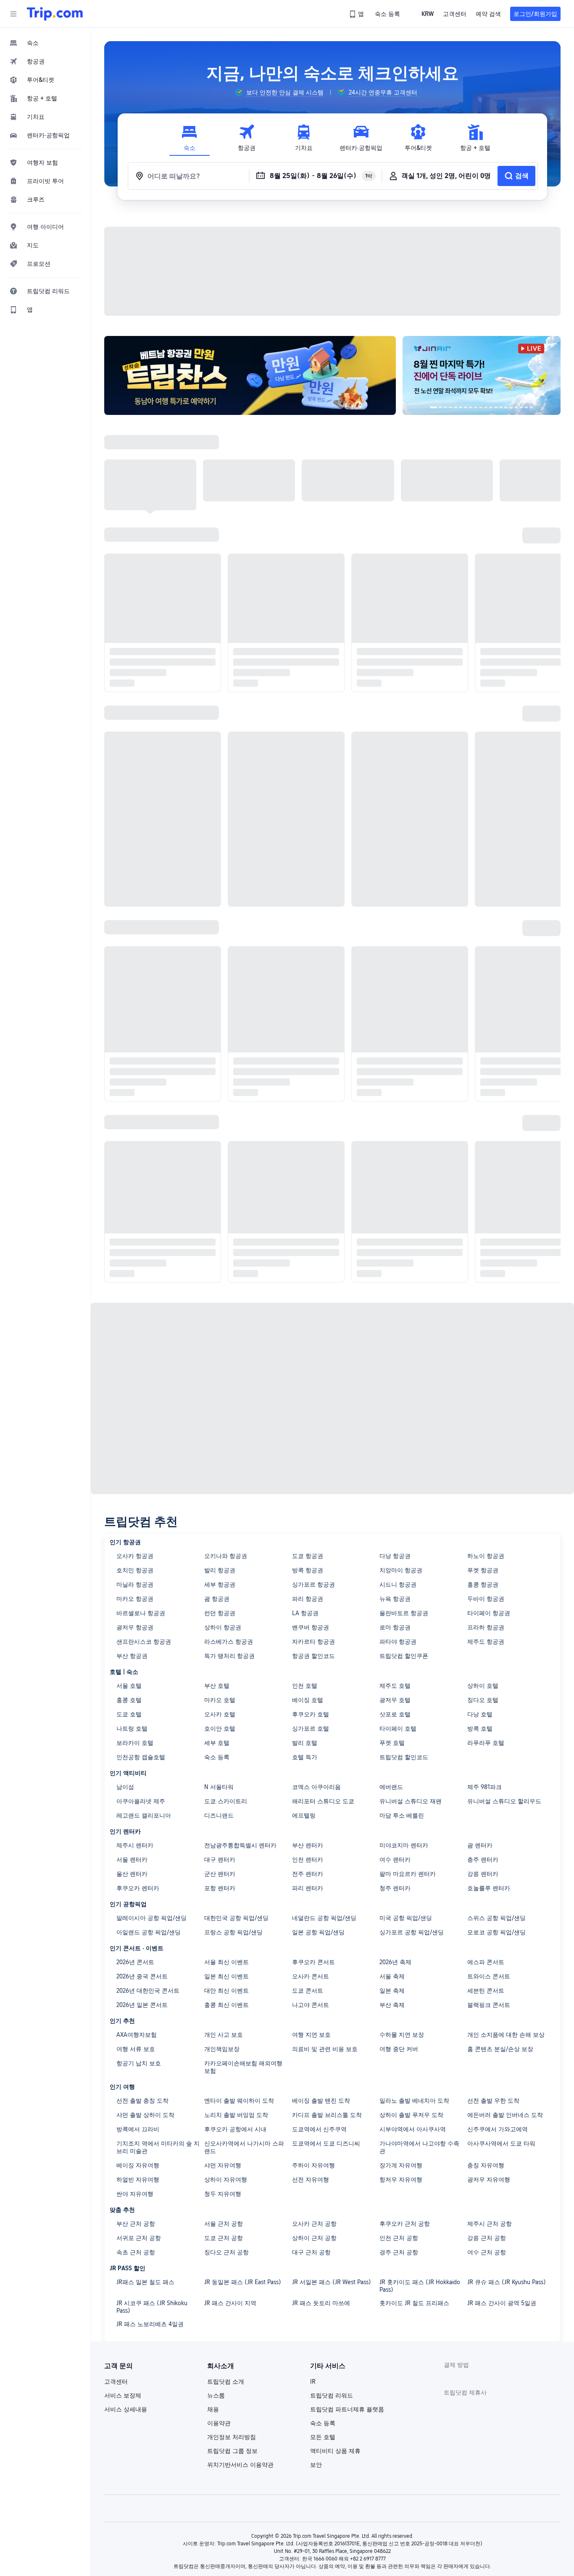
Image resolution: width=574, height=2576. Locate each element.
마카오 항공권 (135, 1595)
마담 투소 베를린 (402, 1812)
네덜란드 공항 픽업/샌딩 (324, 1914)
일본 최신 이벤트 (226, 1973)
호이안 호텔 (220, 1725)
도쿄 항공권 (308, 1552)
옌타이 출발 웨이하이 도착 (239, 2097)
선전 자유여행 (311, 2176)
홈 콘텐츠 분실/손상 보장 (500, 2045)
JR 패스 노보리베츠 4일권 (150, 2320)
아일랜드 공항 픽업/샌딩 (149, 1928)
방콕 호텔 (480, 1725)
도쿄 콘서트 (308, 1987)
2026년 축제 (395, 1958)
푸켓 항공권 (483, 1566)
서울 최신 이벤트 (226, 1958)
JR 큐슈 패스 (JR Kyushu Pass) (507, 2278)
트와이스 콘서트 (489, 1973)
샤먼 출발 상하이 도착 (145, 2111)
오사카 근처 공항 (314, 2220)
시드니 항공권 (398, 1581)
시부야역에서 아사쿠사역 (413, 2125)
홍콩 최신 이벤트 (226, 2001)
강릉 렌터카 (483, 1870)
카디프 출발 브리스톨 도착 (327, 2111)
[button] (13, 14)
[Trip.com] (55, 14)
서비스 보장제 (123, 2392)
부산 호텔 (217, 1682)
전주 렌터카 (308, 1870)
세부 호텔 (217, 1739)
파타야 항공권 (398, 1638)
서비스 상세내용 (126, 2405)
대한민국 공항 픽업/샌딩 (236, 1914)
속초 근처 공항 (136, 2248)
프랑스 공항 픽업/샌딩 (233, 1928)
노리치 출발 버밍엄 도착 (236, 2111)
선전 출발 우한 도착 (493, 2097)
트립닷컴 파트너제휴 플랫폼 (347, 2405)
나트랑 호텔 (132, 1725)
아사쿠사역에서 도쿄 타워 (501, 2140)
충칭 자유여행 (486, 2162)
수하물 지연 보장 (402, 2031)
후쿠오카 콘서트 (313, 1958)
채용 (213, 2405)
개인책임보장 (222, 2045)
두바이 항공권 (486, 1595)
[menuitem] (45, 43)
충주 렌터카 (483, 1856)
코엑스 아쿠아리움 (316, 1783)
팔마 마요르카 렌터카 (408, 1870)
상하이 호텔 (483, 1682)
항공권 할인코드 (313, 1652)
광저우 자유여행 (489, 2176)
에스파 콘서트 (486, 1958)
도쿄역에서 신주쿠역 (319, 2125)
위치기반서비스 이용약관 (240, 2461)
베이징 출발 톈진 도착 (321, 2097)
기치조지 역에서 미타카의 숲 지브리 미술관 (158, 2143)
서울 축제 (392, 1973)
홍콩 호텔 (129, 1696)
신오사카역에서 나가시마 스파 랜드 (244, 2143)
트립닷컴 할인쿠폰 (404, 1652)
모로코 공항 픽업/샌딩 (496, 1928)
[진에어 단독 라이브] (485, 374)
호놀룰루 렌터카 (489, 1884)
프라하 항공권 (486, 1624)
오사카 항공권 (135, 1552)
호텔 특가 (305, 1753)
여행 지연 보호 (311, 2031)
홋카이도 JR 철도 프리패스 (414, 2299)
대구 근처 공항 (311, 2248)
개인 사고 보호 (224, 2031)
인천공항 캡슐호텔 (141, 1753)
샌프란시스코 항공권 (144, 1638)
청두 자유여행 (223, 2190)
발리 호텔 (305, 1739)
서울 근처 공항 (224, 2220)
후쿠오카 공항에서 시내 (235, 2125)
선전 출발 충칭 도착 (142, 2097)
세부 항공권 (220, 1581)
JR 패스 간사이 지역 (230, 2299)
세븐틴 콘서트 (486, 1987)
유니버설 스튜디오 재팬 (411, 1797)
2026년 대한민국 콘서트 (148, 1987)
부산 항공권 (132, 1652)
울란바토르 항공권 (404, 1609)
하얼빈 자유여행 (138, 2176)
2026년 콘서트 (135, 1958)
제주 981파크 (484, 1783)
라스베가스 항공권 (229, 1638)
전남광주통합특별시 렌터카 (240, 1841)
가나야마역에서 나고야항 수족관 (419, 2143)
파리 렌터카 (308, 1884)
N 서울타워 (219, 1783)
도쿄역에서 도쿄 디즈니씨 (326, 2140)
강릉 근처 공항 (487, 2234)
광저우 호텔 (395, 1696)
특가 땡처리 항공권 (229, 1652)
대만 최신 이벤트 (226, 1987)
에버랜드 (391, 1783)
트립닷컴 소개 (226, 2378)
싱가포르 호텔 (311, 1725)
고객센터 (116, 2378)
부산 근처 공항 (136, 2220)
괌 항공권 (217, 1595)
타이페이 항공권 (489, 1609)
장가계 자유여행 (401, 2162)
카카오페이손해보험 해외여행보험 (243, 2063)
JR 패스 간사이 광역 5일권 (502, 2299)
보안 (316, 2461)
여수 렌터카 (395, 1856)
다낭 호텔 (480, 1710)
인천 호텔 (305, 1682)
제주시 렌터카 (135, 1841)
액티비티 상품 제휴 (335, 2447)
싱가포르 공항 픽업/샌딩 (412, 1928)
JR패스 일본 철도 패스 (145, 2278)
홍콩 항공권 (483, 1581)
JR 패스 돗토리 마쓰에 (321, 2299)
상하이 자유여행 (226, 2176)
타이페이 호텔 (398, 1725)
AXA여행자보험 (137, 2031)
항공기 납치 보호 (139, 2059)
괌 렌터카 (480, 1841)
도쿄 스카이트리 (226, 1797)
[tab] (190, 138)
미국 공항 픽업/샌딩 (406, 1914)
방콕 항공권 (308, 1566)
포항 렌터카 (220, 1884)
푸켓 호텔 (392, 1739)
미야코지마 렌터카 (404, 1841)
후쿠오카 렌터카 (138, 1884)
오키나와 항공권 (226, 1552)
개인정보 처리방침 (232, 2433)
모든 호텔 (323, 2433)
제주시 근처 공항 (490, 2220)
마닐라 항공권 (135, 1581)
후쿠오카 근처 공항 (405, 2220)
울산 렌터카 (132, 1870)
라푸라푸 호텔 (486, 1739)
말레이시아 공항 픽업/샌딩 (151, 1914)
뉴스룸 (216, 2392)
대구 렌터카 (220, 1856)
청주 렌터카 (395, 1884)
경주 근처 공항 (399, 2248)
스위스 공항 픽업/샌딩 (496, 1914)
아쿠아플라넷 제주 (141, 1797)
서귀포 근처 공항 (139, 2234)
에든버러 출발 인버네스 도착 (505, 2111)
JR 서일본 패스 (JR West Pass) (332, 2278)
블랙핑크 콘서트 (489, 2001)
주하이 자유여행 (313, 2162)
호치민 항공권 (135, 1566)
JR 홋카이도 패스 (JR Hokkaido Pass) (420, 2282)
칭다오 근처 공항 (226, 2248)
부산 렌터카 (308, 1841)
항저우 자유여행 (401, 2176)
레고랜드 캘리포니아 (144, 1812)
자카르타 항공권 (313, 1638)
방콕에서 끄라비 (138, 2125)
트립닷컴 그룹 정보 (232, 2447)
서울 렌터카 (132, 1856)
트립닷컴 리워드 (332, 2392)
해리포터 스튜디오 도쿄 (323, 1797)
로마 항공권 (395, 1624)
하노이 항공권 (486, 1552)
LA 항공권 (305, 1609)
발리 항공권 (220, 1566)
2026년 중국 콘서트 (142, 1973)
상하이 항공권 (223, 1624)
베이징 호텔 (308, 1696)
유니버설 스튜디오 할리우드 (504, 1797)
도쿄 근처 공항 (224, 2234)
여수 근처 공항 (487, 2248)
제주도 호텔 (395, 1682)
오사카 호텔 (220, 1710)
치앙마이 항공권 (401, 1566)
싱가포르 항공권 (313, 1581)
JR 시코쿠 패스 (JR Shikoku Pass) (152, 2303)
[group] (279, 92)
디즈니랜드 (219, 1812)
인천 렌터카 (308, 1856)
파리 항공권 (308, 1595)
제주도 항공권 (486, 1638)
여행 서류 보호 (136, 2045)
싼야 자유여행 (135, 2190)
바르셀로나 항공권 (141, 1609)
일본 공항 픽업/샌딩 (318, 1928)
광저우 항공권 (135, 1624)
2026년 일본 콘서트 (142, 2001)
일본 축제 (392, 1987)
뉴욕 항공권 (395, 1595)
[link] (357, 14)
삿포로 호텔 (395, 1710)
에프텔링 (304, 1812)
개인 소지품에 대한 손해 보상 (506, 2031)
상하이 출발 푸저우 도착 (411, 2111)
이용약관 (219, 2419)
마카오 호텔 (220, 1696)
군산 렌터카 (220, 1870)
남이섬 (125, 1783)
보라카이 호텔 (135, 1739)
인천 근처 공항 (399, 2234)
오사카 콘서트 (311, 1973)
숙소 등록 (217, 1753)
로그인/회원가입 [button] (535, 14)
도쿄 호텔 (129, 1710)
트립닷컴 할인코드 (404, 1753)
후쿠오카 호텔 (311, 1710)
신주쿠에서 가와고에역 (498, 2125)
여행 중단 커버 (399, 2045)
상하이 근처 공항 (314, 2234)
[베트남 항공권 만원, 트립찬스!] (254, 374)
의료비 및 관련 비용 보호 (325, 2045)
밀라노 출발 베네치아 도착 (414, 2097)
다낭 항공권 (395, 1552)
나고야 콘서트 (311, 2001)
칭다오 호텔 (483, 1696)
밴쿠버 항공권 (311, 1624)
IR (313, 2378)
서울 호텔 (129, 1682)
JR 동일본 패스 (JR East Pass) (243, 2278)
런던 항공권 (220, 1609)
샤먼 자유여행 (223, 2162)
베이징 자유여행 (138, 2162)
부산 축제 (392, 2001)
